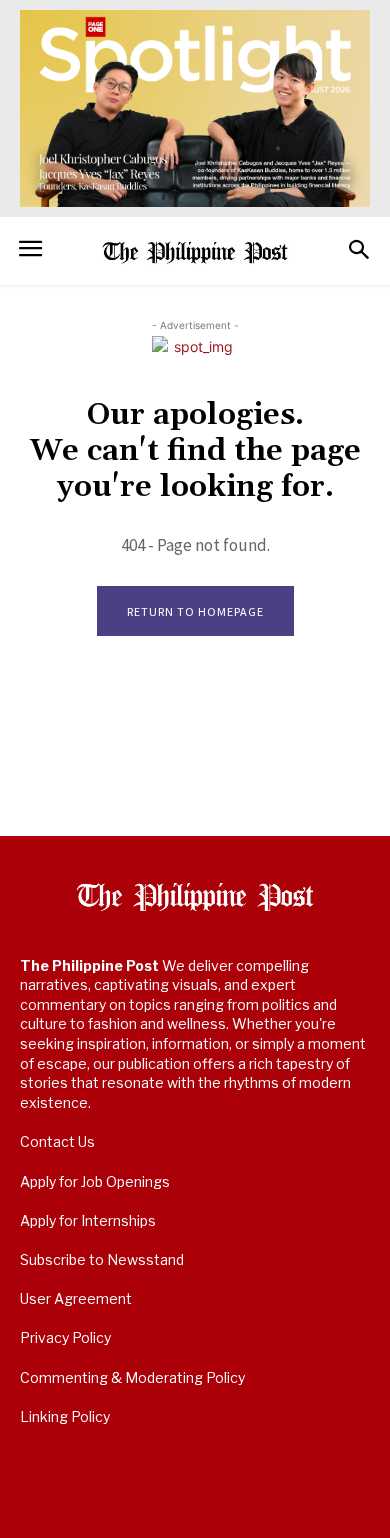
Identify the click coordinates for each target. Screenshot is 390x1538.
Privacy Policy (65, 1337)
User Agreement (76, 1298)
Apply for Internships (88, 1220)
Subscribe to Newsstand (102, 1259)
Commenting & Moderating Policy (132, 1377)
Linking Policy (65, 1416)
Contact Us (57, 1141)
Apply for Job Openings (95, 1181)
